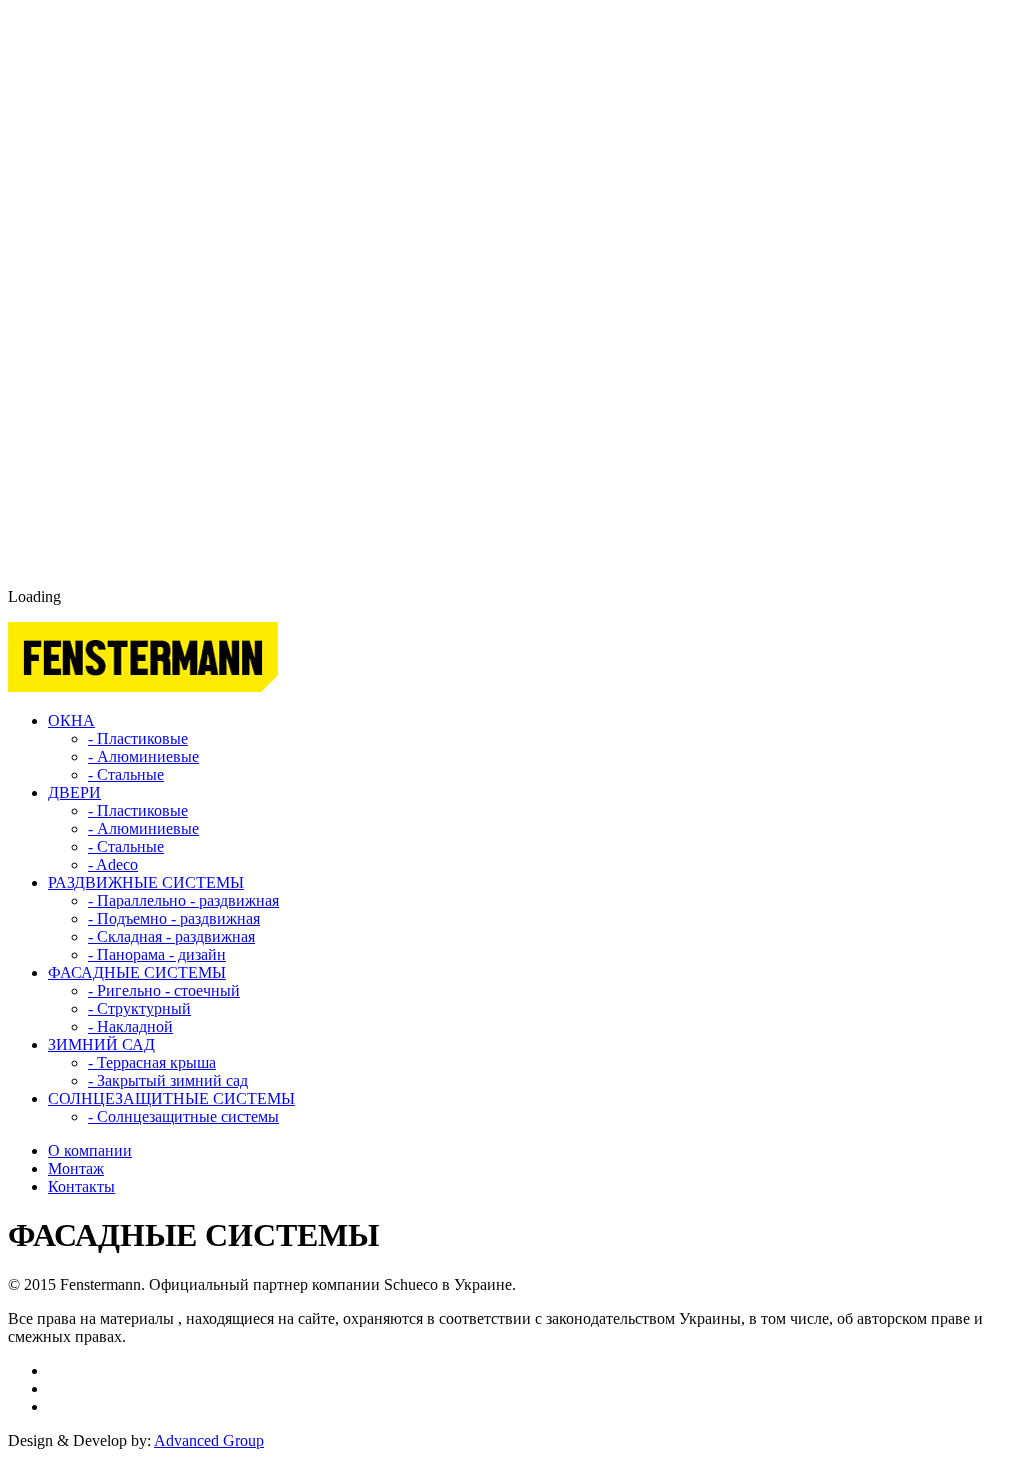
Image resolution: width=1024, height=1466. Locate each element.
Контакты (81, 1186)
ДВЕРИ (74, 792)
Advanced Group (209, 1440)
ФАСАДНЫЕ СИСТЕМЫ (137, 972)
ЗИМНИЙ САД (101, 1044)
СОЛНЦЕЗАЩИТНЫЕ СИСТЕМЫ (171, 1098)
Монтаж (76, 1168)
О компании (90, 1150)
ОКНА (71, 720)
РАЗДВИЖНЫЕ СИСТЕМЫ (146, 882)
